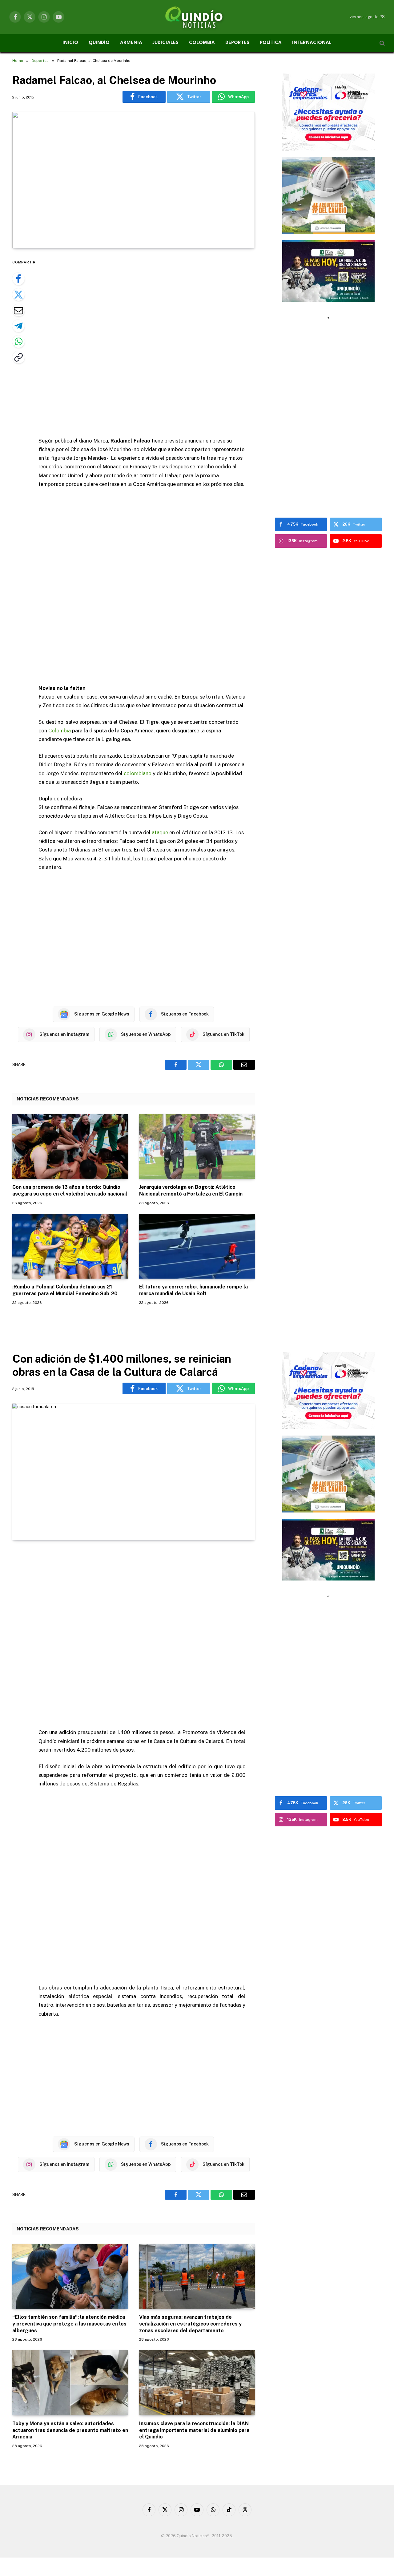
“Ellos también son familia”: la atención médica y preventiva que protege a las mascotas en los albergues (69, 2324)
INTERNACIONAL (312, 43)
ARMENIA (131, 43)
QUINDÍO (99, 43)
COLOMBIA (202, 43)
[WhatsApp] (18, 342)
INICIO (70, 43)
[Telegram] (18, 326)
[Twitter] (18, 294)
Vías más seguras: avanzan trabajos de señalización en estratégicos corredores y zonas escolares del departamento (190, 2324)
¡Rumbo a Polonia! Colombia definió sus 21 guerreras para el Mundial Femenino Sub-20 (65, 1290)
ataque (160, 832)
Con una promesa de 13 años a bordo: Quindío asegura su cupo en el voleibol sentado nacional (70, 1190)
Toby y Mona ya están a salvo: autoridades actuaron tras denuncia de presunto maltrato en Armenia (70, 2430)
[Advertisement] (150, 343)
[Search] (382, 43)
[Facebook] (18, 279)
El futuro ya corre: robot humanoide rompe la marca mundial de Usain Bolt (193, 1290)
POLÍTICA (271, 43)
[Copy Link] (18, 357)
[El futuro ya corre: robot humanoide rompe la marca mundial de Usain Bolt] (197, 1246)
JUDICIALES (166, 43)
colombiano (138, 773)
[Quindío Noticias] (197, 17)
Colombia (60, 731)
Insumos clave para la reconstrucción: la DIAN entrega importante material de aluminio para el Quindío (194, 2430)
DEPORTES (237, 43)
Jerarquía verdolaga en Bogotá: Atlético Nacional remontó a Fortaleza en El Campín (191, 1190)
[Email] (18, 310)
